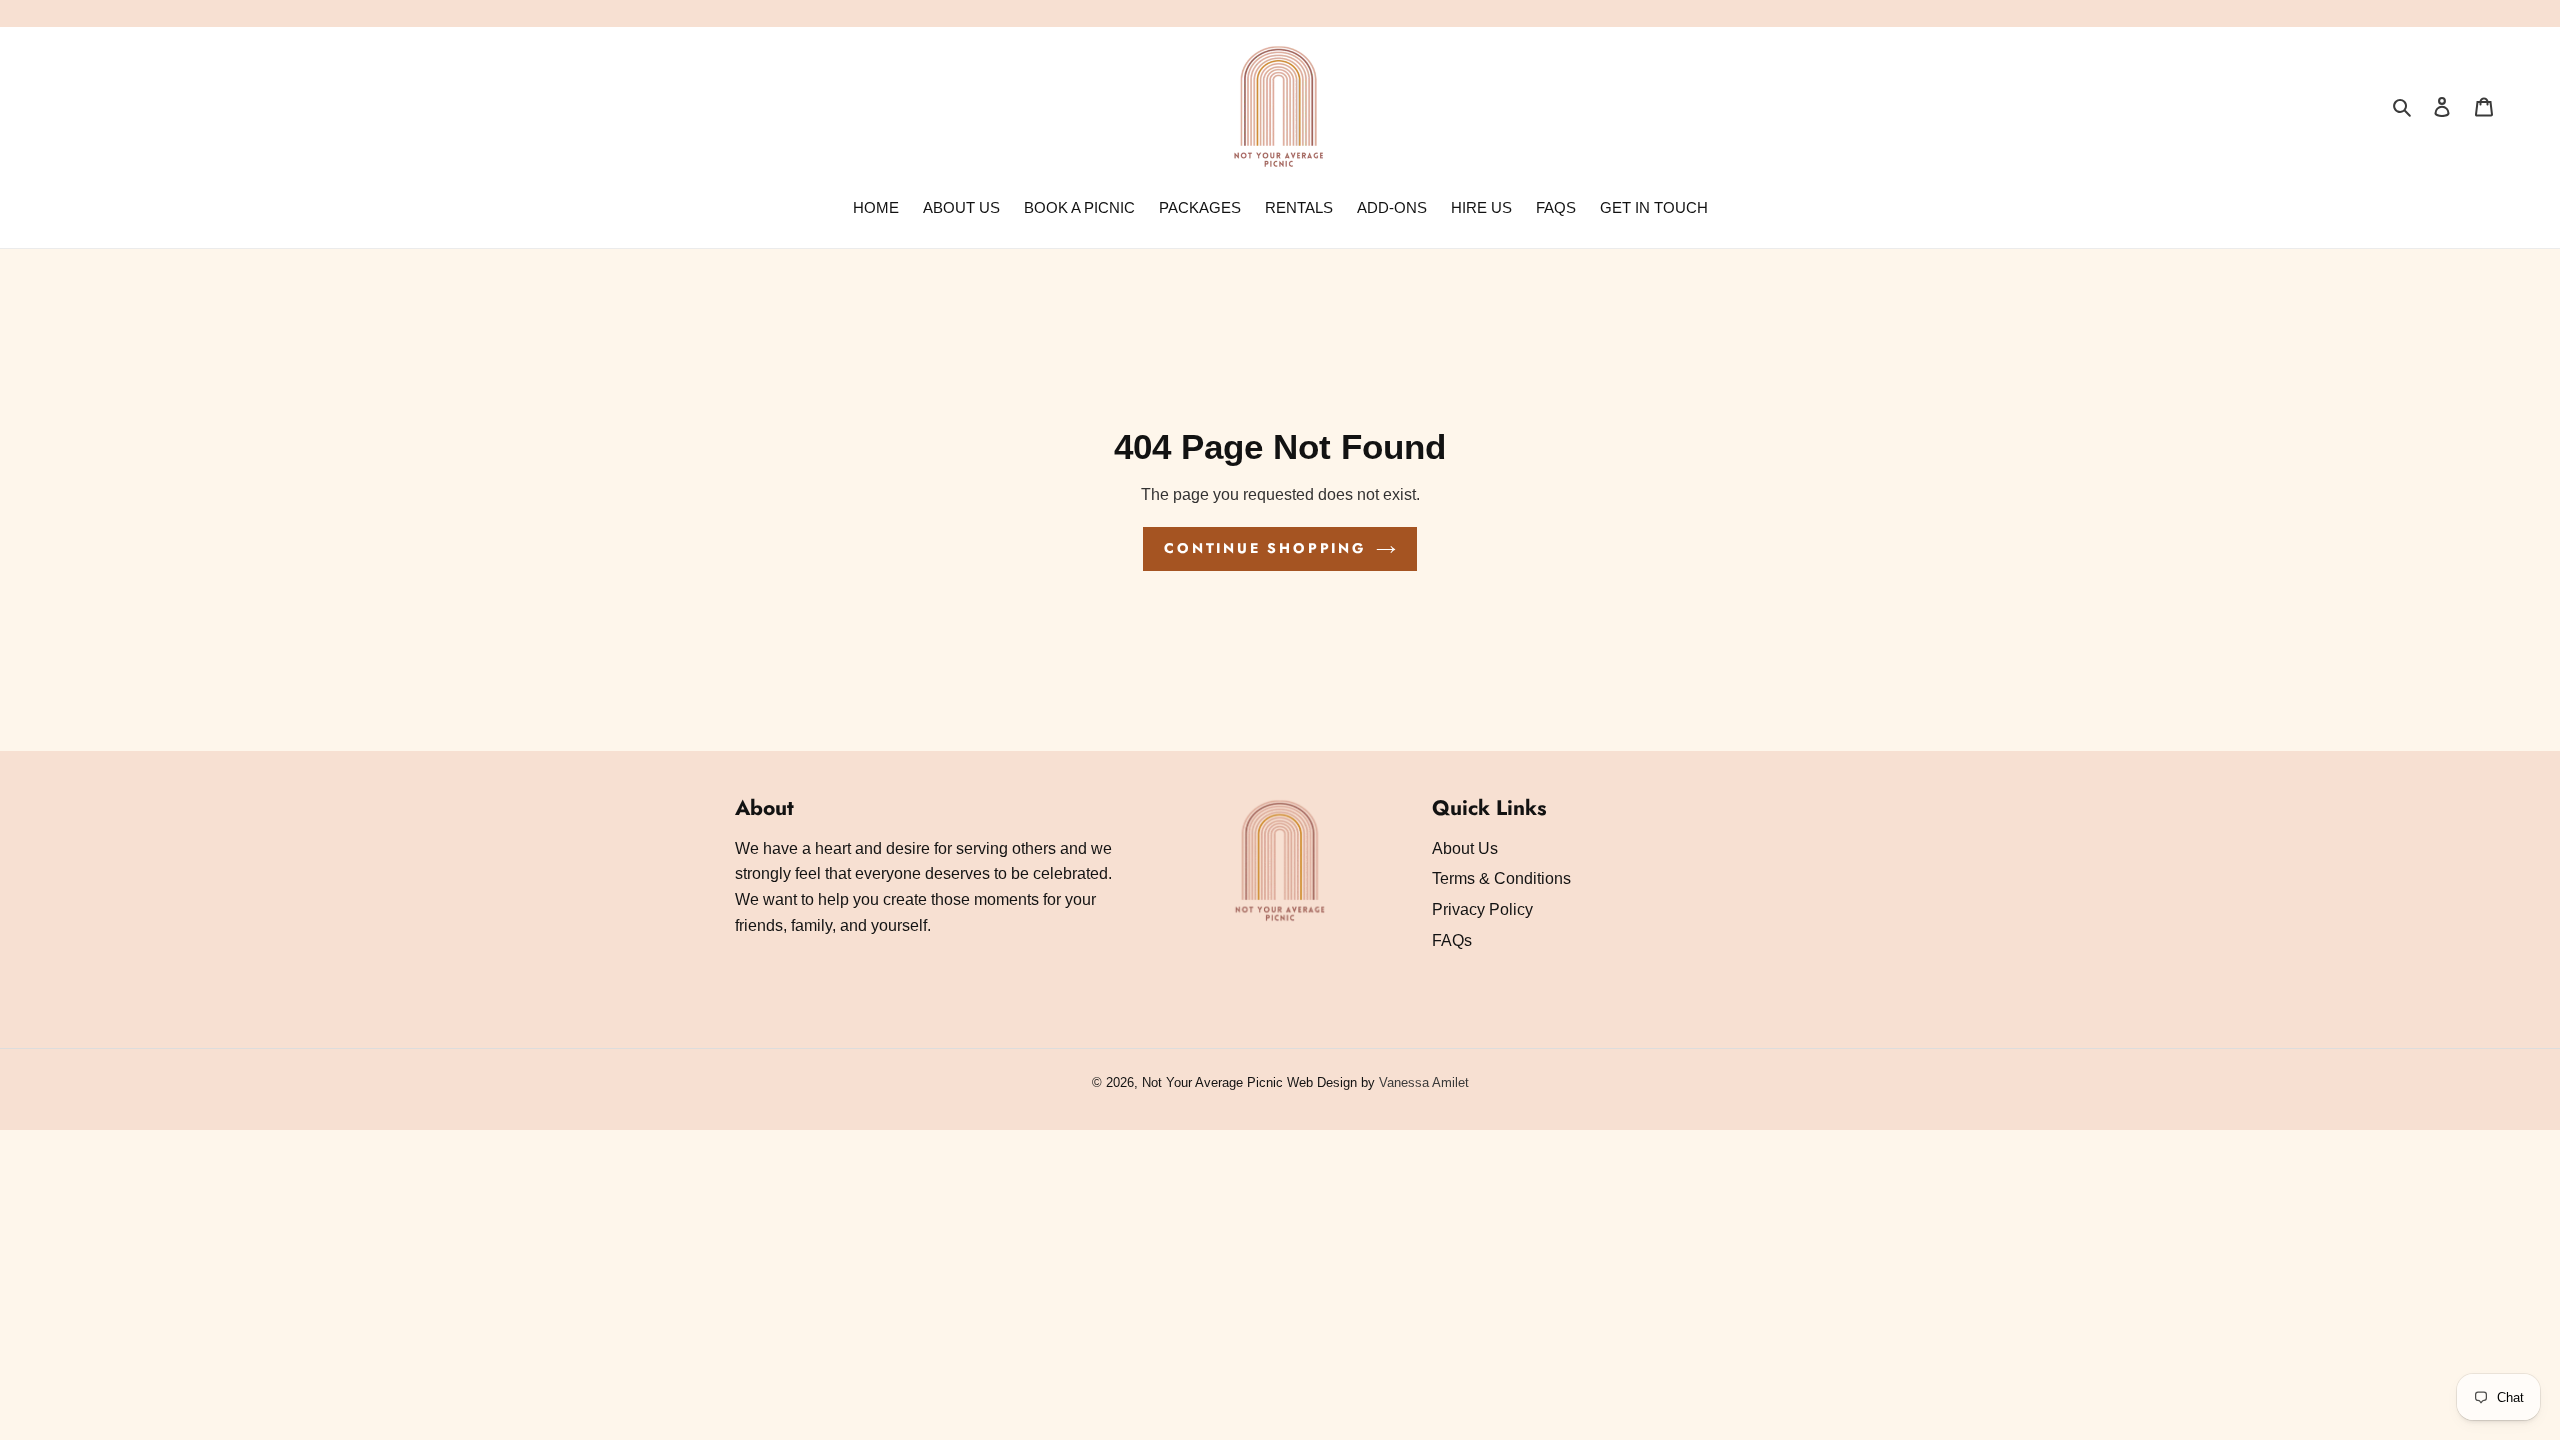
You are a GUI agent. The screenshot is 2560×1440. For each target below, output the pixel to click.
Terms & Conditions (1501, 878)
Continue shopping (1265, 548)
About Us (1465, 848)
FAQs (1452, 940)
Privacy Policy (1482, 909)
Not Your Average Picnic (1212, 1082)
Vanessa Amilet (1424, 1082)
